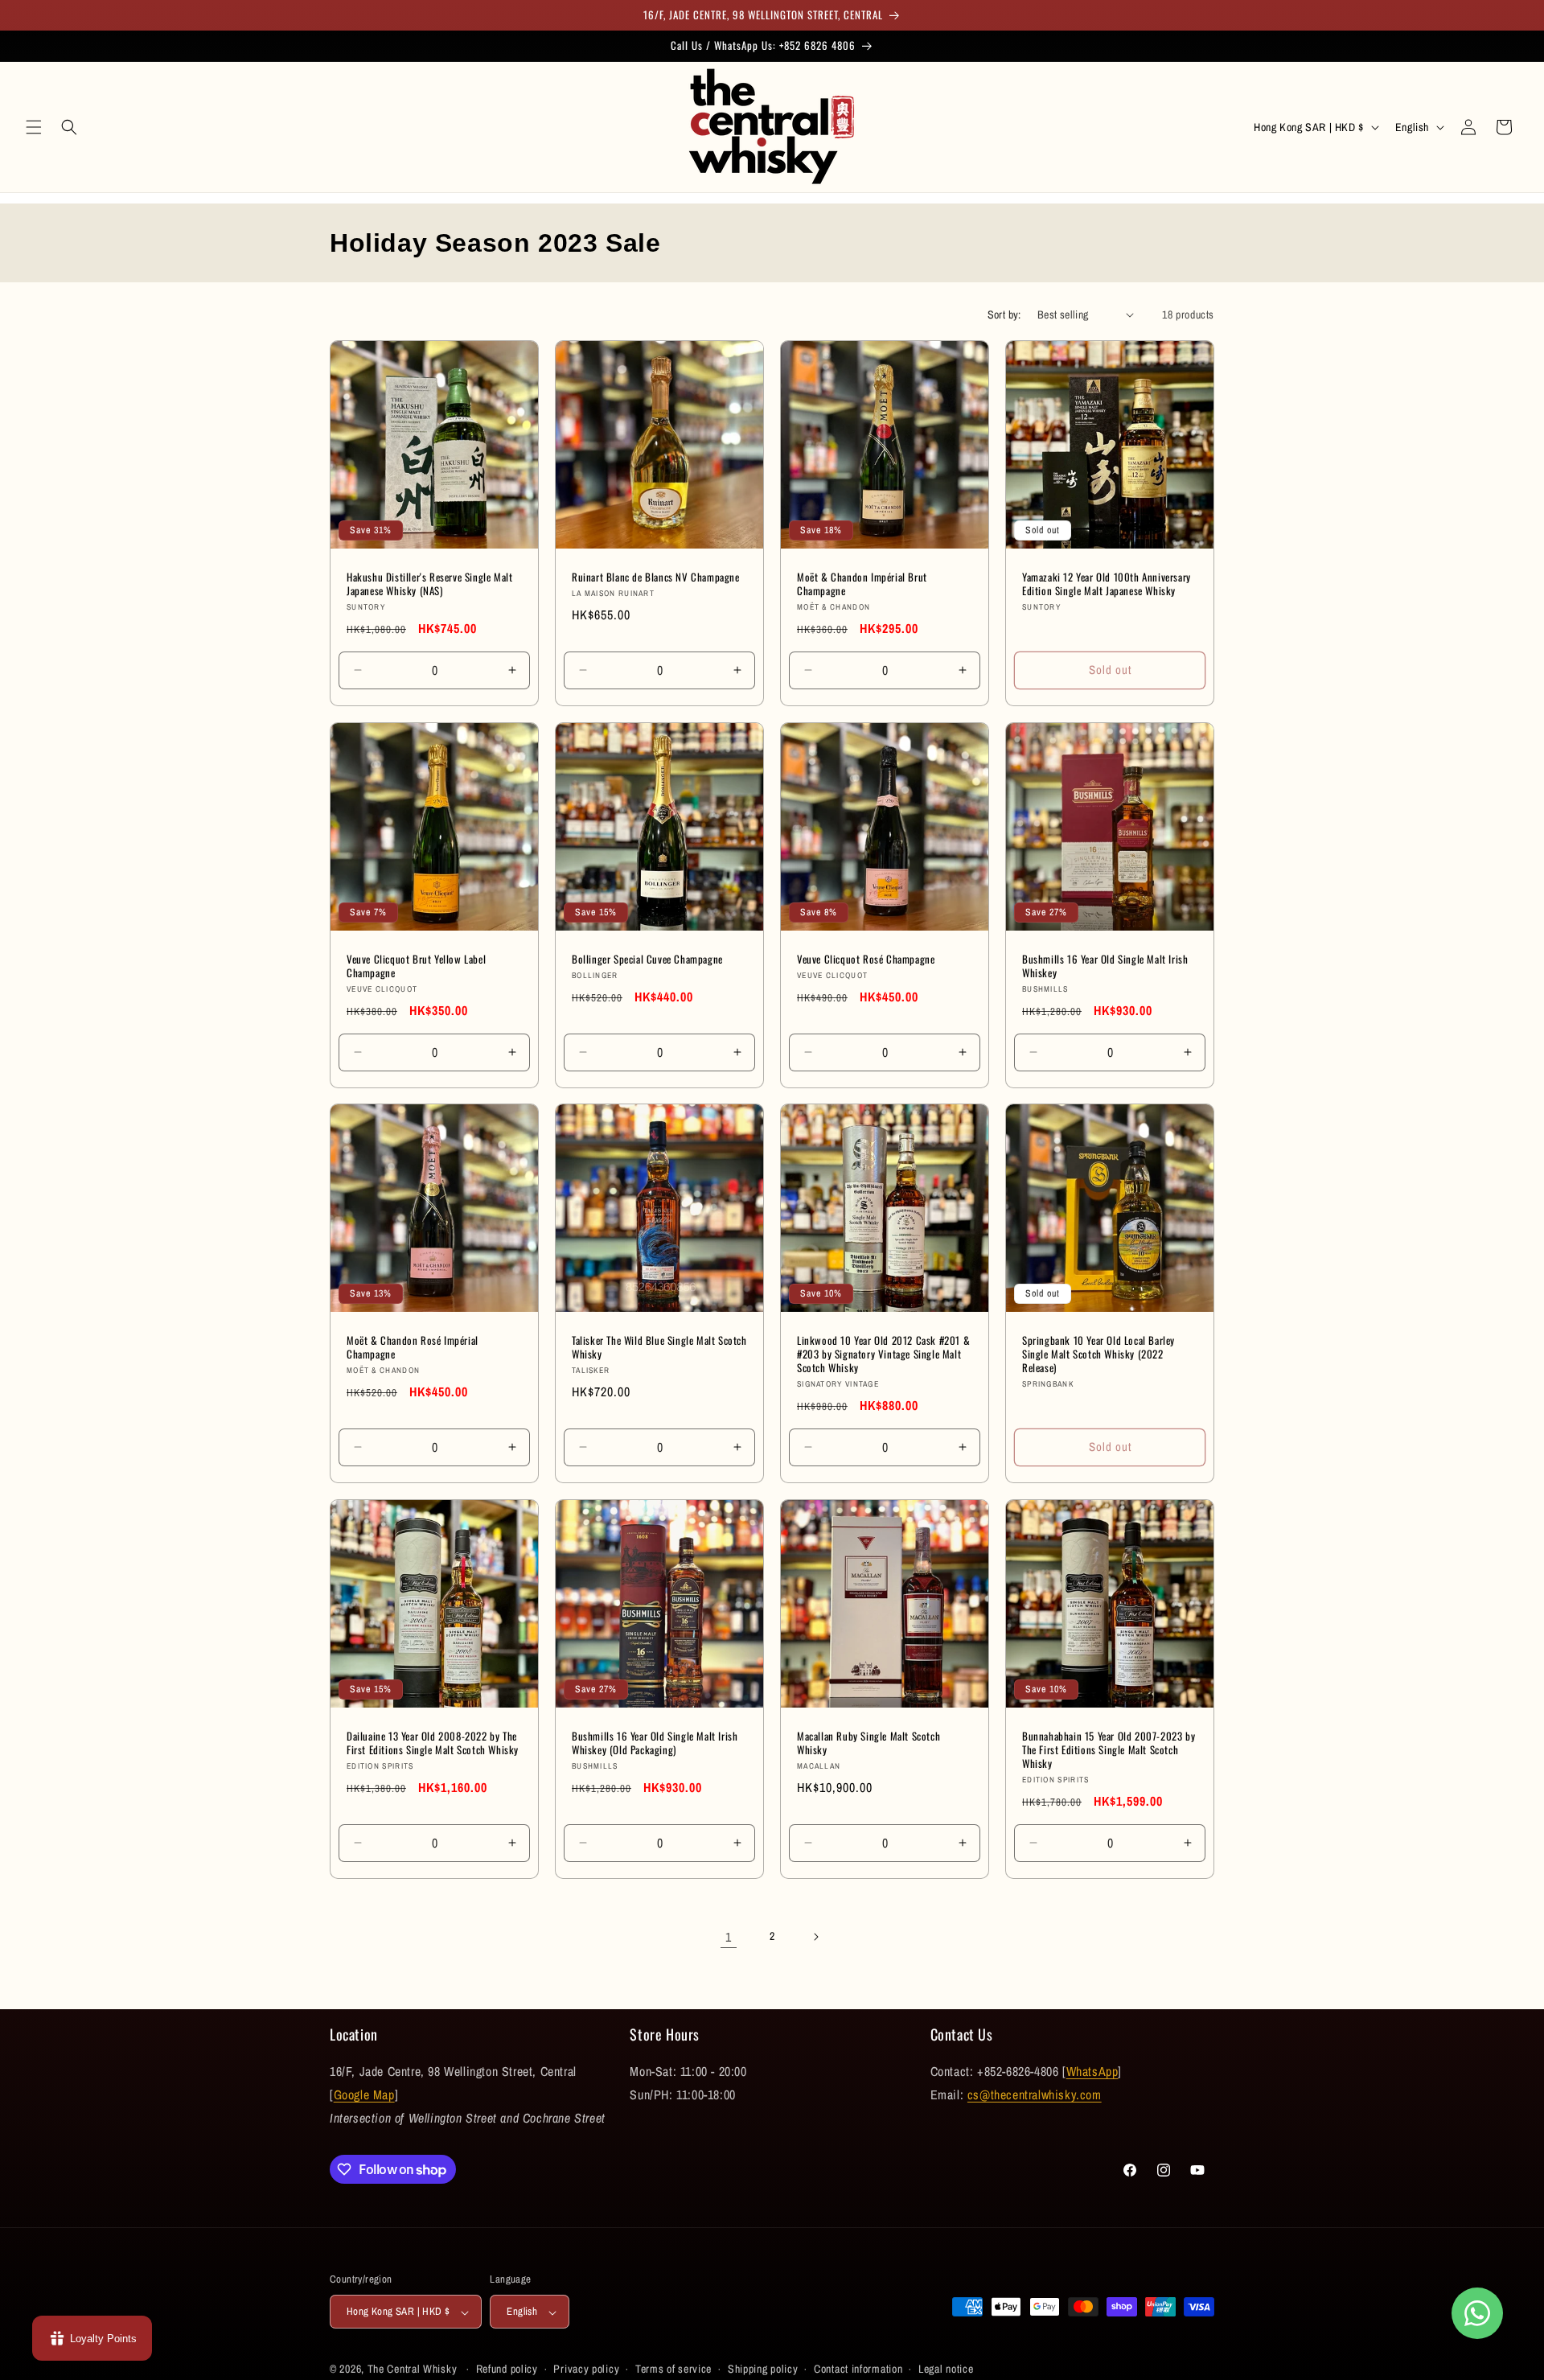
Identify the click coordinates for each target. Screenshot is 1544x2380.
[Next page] (815, 1937)
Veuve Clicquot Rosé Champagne (866, 959)
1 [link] (729, 1936)
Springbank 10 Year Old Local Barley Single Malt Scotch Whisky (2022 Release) (1098, 1354)
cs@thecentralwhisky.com (1035, 2094)
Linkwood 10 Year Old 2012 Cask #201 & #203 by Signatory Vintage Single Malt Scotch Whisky (883, 1354)
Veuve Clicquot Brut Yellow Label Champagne (416, 966)
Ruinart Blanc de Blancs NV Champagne (656, 577)
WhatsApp (1092, 2071)
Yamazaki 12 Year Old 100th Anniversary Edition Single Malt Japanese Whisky (1107, 584)
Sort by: (1004, 314)
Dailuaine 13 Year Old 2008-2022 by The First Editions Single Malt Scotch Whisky (433, 1743)
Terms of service (673, 2370)
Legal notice (946, 2370)
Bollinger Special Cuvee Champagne (647, 959)
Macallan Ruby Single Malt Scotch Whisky (868, 1743)
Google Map (364, 2094)
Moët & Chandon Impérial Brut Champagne (862, 584)
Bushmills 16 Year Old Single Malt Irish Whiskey (1105, 966)
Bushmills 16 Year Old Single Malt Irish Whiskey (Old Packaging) (655, 1743)
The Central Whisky (413, 2370)
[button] (34, 127)
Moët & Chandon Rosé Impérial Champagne (413, 1347)
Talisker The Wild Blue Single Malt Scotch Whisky (659, 1347)
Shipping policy (763, 2370)
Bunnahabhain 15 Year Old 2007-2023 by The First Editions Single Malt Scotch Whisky (1109, 1750)
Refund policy (507, 2370)
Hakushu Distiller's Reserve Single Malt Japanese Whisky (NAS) (429, 584)
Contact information (858, 2370)
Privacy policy (586, 2370)
